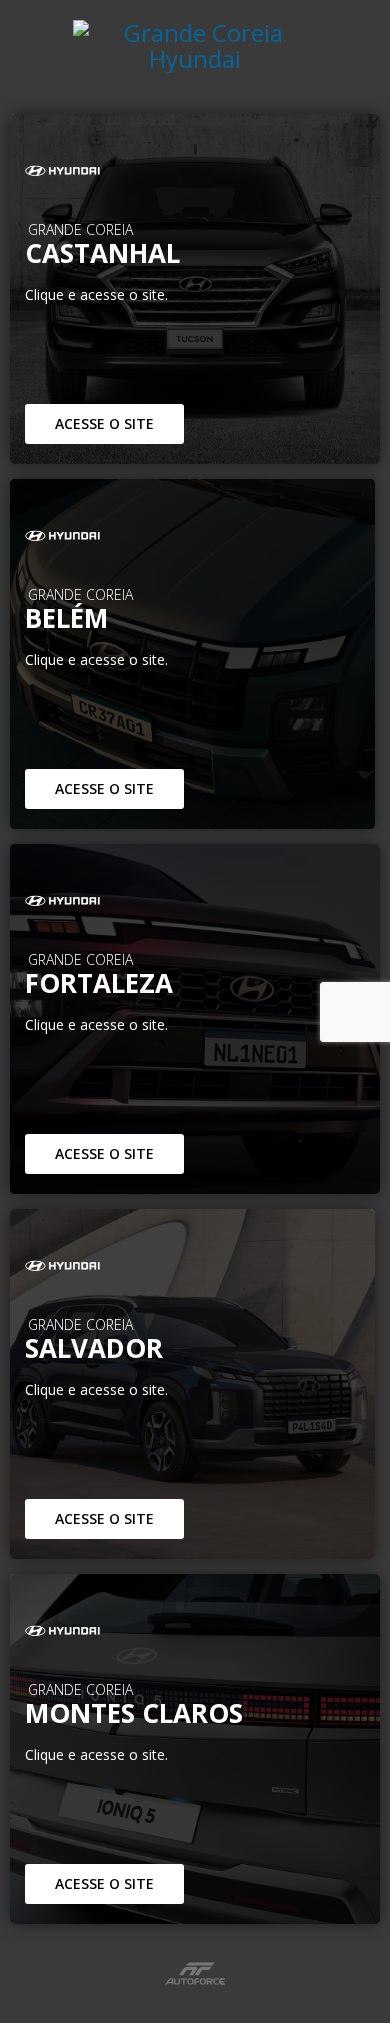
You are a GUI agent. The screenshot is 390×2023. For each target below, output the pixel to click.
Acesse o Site (104, 423)
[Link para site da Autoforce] (195, 1973)
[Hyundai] (195, 171)
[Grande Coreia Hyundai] (195, 57)
